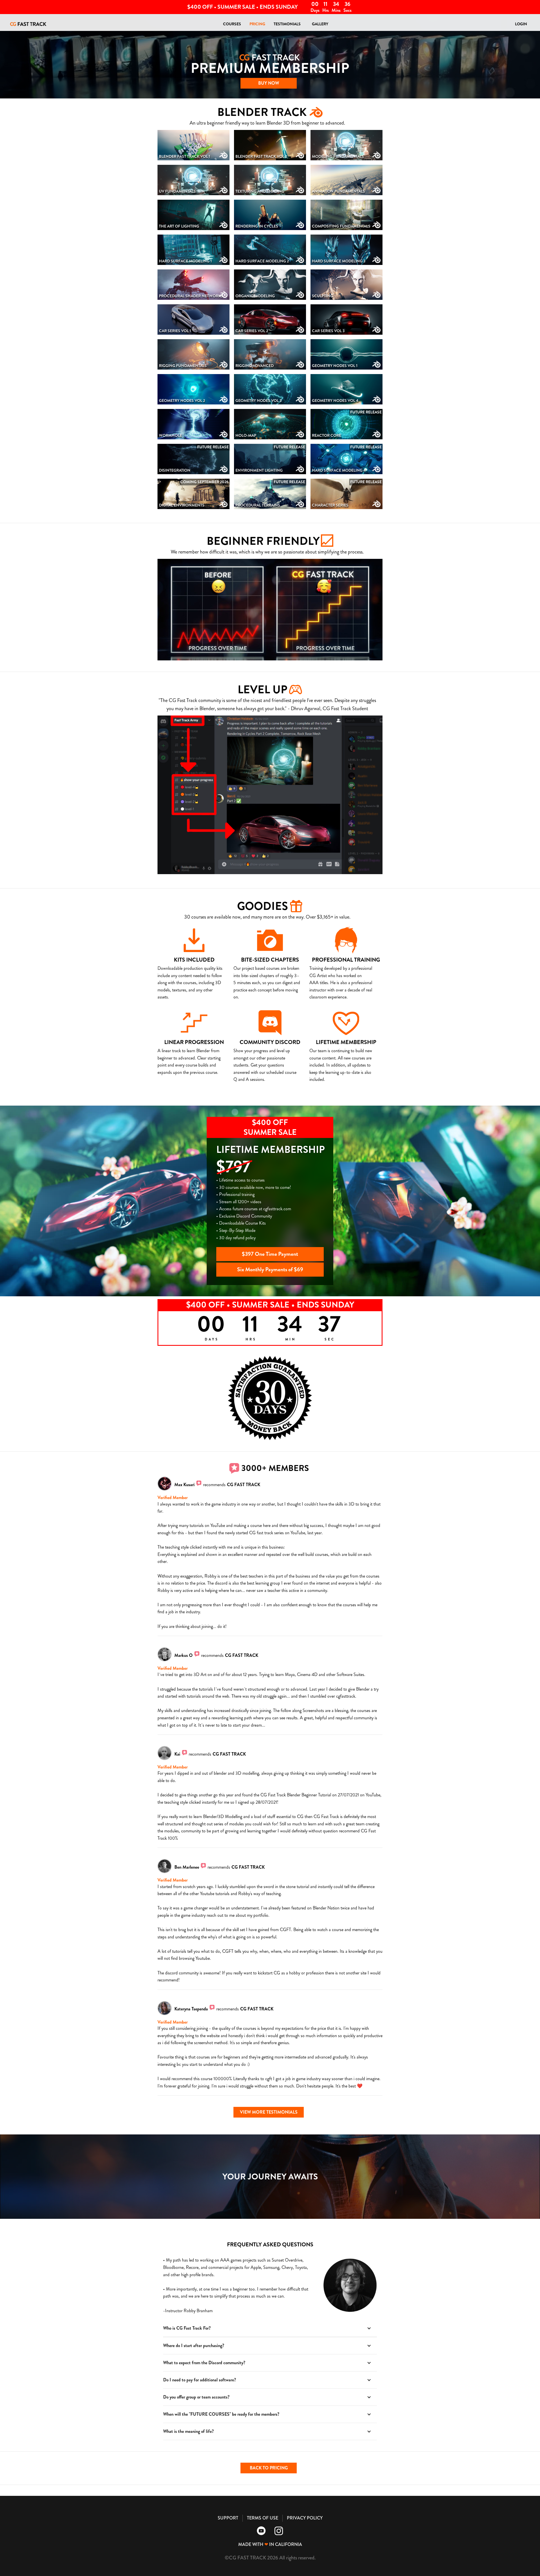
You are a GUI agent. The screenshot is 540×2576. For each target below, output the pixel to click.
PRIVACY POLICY (305, 2518)
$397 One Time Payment (270, 1254)
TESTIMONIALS (287, 24)
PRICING (257, 24)
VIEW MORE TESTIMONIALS (269, 2112)
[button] (270, 2328)
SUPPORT (228, 2518)
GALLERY (320, 24)
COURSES (232, 24)
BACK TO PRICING (269, 2468)
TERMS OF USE (263, 2518)
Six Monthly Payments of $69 (270, 1269)
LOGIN (521, 24)
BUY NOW (269, 83)
